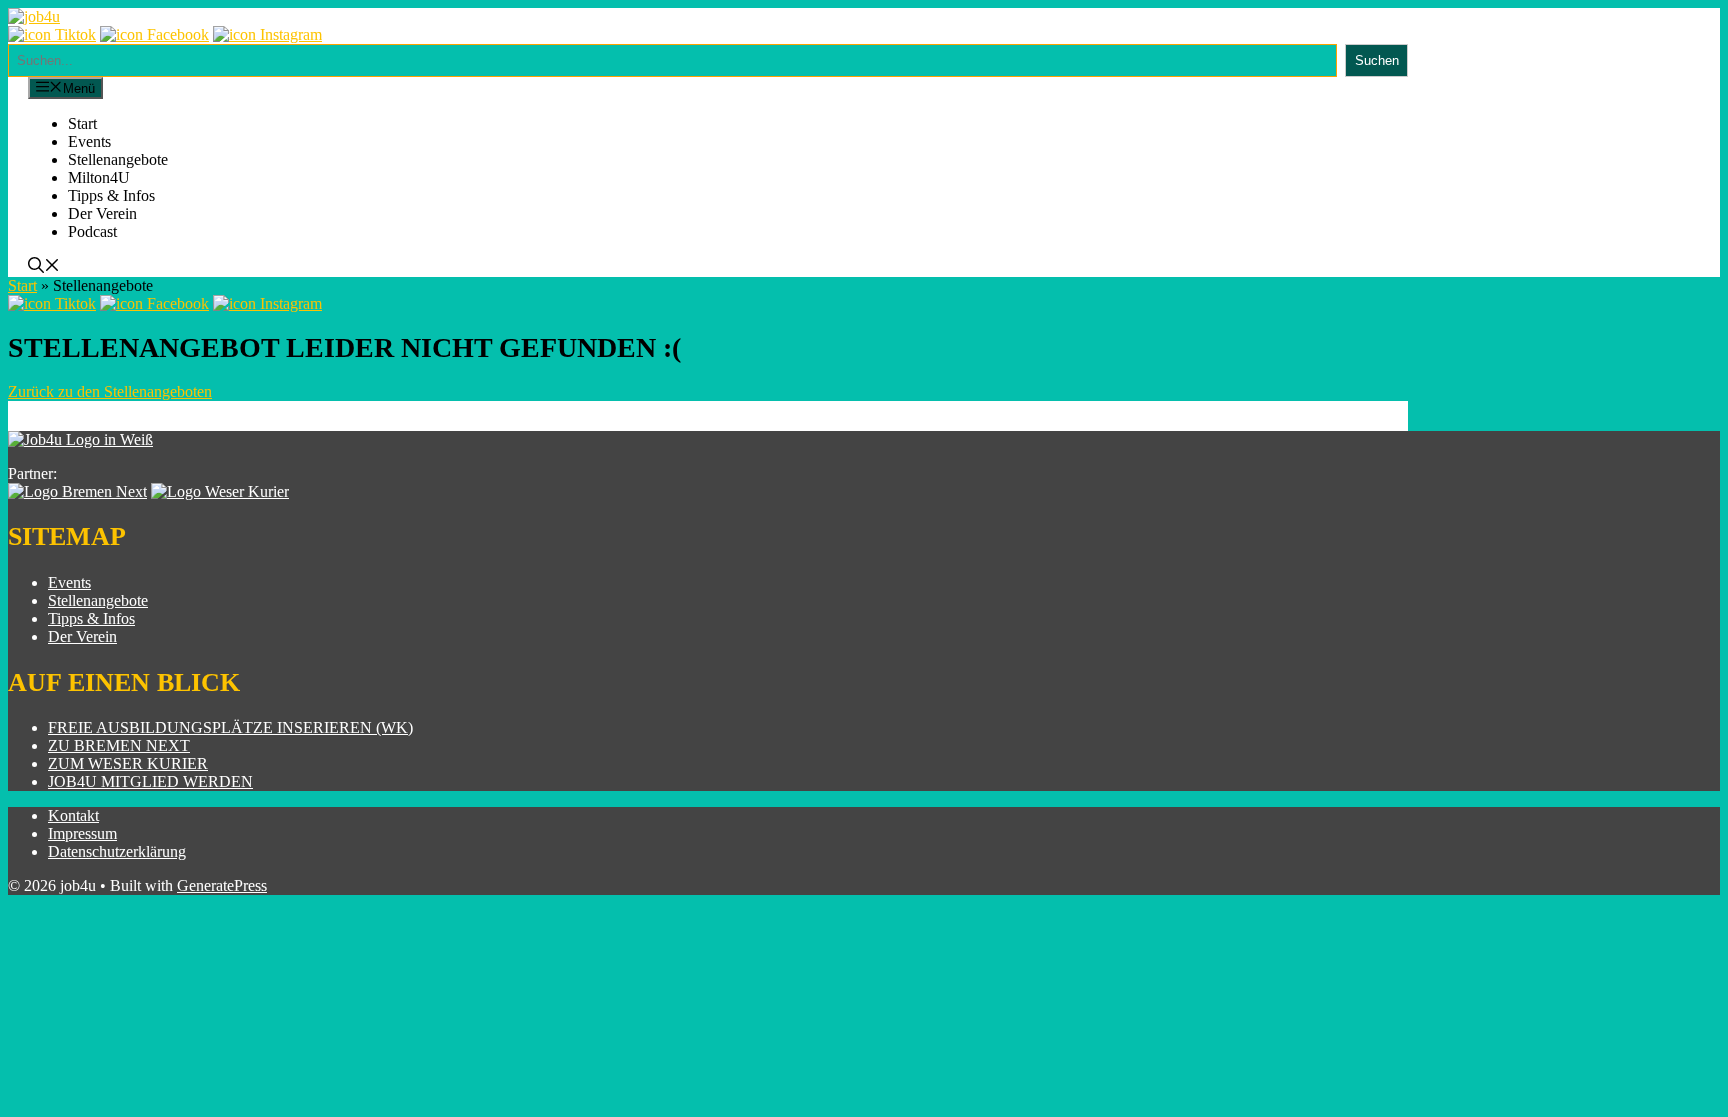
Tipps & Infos (111, 195)
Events (89, 141)
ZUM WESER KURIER (128, 763)
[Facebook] (154, 34)
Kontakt (73, 815)
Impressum (82, 833)
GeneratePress (222, 885)
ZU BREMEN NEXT (119, 745)
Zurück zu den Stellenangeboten (110, 391)
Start (82, 123)
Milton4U (99, 177)
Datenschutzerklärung (117, 851)
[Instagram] (267, 34)
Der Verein (102, 213)
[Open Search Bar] (44, 267)
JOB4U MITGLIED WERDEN (150, 781)
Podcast (92, 231)
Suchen (1377, 60)
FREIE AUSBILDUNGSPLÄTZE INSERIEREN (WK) (230, 727)
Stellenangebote (118, 159)
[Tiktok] (52, 34)
